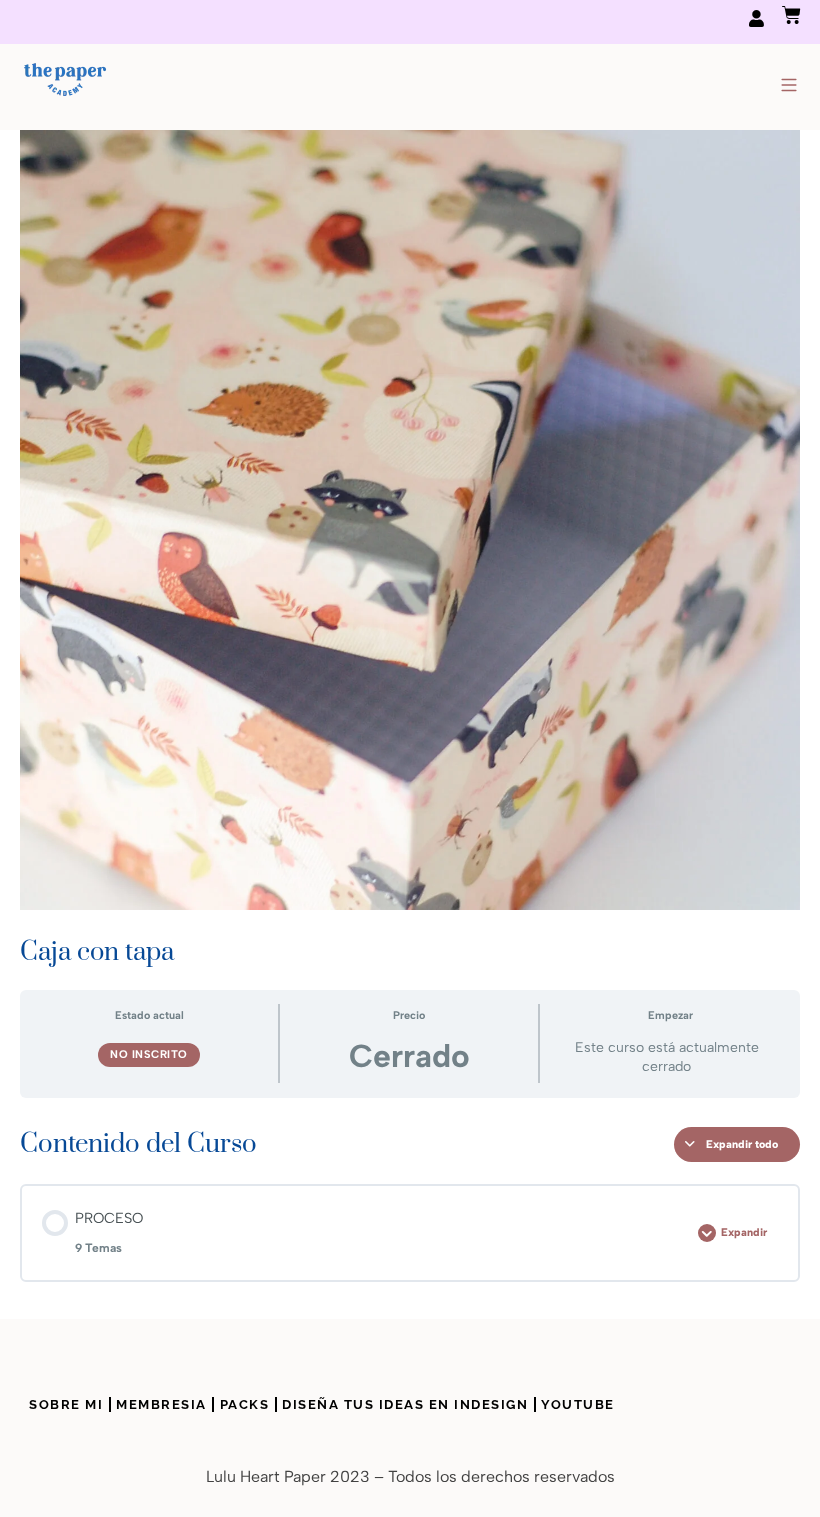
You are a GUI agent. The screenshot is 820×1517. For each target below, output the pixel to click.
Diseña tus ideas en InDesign (405, 1404)
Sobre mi (66, 1404)
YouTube (578, 1404)
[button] (788, 87)
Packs (245, 1404)
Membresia (161, 1404)
